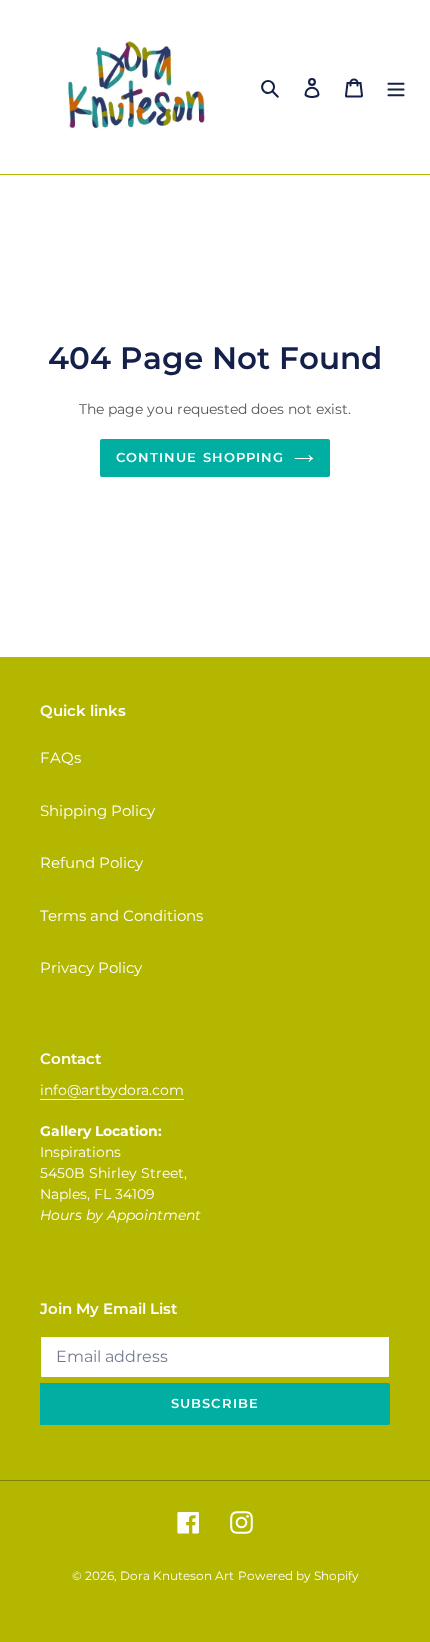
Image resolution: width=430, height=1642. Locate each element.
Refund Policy (91, 862)
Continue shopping (200, 457)
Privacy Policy (91, 967)
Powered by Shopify (298, 1575)
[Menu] (396, 87)
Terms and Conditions (121, 915)
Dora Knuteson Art (177, 1575)
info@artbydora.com (112, 1090)
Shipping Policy (97, 810)
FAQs (60, 757)
